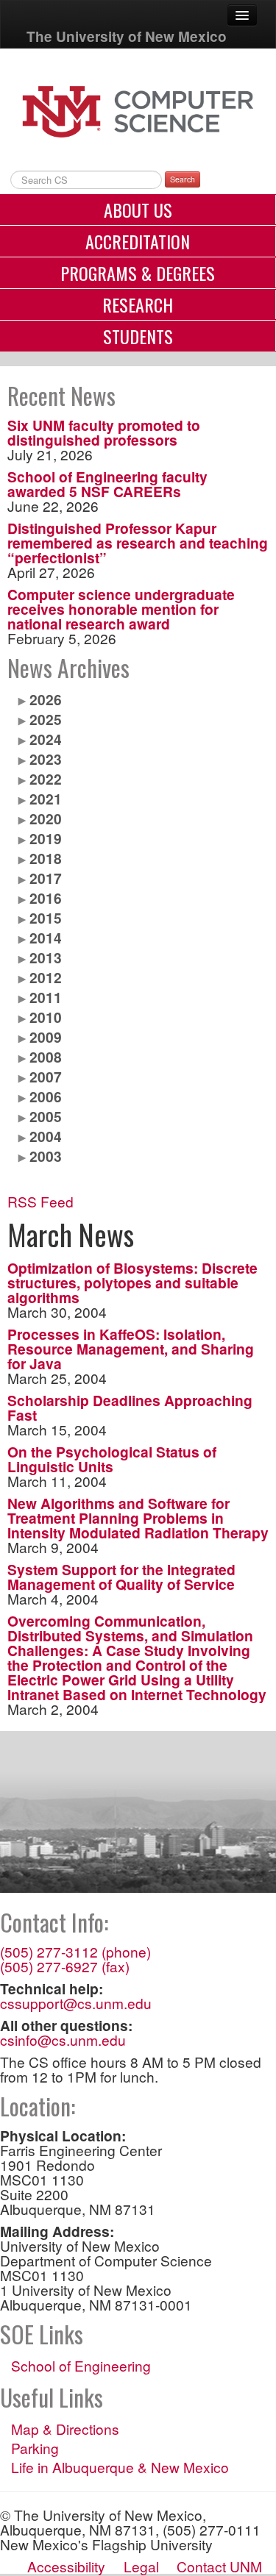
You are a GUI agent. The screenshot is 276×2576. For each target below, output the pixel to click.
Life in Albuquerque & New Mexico (120, 2467)
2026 (46, 699)
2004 (46, 1136)
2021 (46, 799)
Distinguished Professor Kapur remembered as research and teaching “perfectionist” (138, 543)
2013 (46, 957)
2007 (46, 1077)
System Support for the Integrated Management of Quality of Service (121, 1577)
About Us (138, 210)
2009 (46, 1037)
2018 (46, 858)
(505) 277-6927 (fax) (65, 1966)
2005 (46, 1116)
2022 (46, 779)
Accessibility (66, 2566)
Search (183, 179)
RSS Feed (40, 1201)
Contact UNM (219, 2566)
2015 (46, 918)
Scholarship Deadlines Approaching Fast (130, 1407)
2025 (46, 719)
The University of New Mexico (127, 36)
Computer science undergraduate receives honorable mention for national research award (121, 609)
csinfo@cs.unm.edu (63, 2040)
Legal (141, 2566)
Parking (35, 2448)
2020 (46, 818)
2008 (46, 1057)
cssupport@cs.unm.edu (76, 2003)
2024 (46, 739)
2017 (46, 878)
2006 (46, 1096)
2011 (46, 997)
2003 (46, 1156)
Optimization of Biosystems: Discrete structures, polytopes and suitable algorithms (132, 1282)
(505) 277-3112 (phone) (75, 1951)
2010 (46, 1017)
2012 (46, 977)
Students (138, 336)
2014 (46, 938)
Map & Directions (65, 2429)
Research (138, 304)
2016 (46, 898)
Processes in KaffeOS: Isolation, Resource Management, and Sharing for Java (131, 1349)
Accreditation (138, 241)
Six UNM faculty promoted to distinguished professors (104, 432)
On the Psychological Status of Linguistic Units (112, 1459)
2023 (46, 759)
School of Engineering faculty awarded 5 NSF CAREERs (107, 484)
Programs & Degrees (138, 273)
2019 (46, 838)
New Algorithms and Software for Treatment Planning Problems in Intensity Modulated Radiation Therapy (138, 1518)
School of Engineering (81, 2366)
